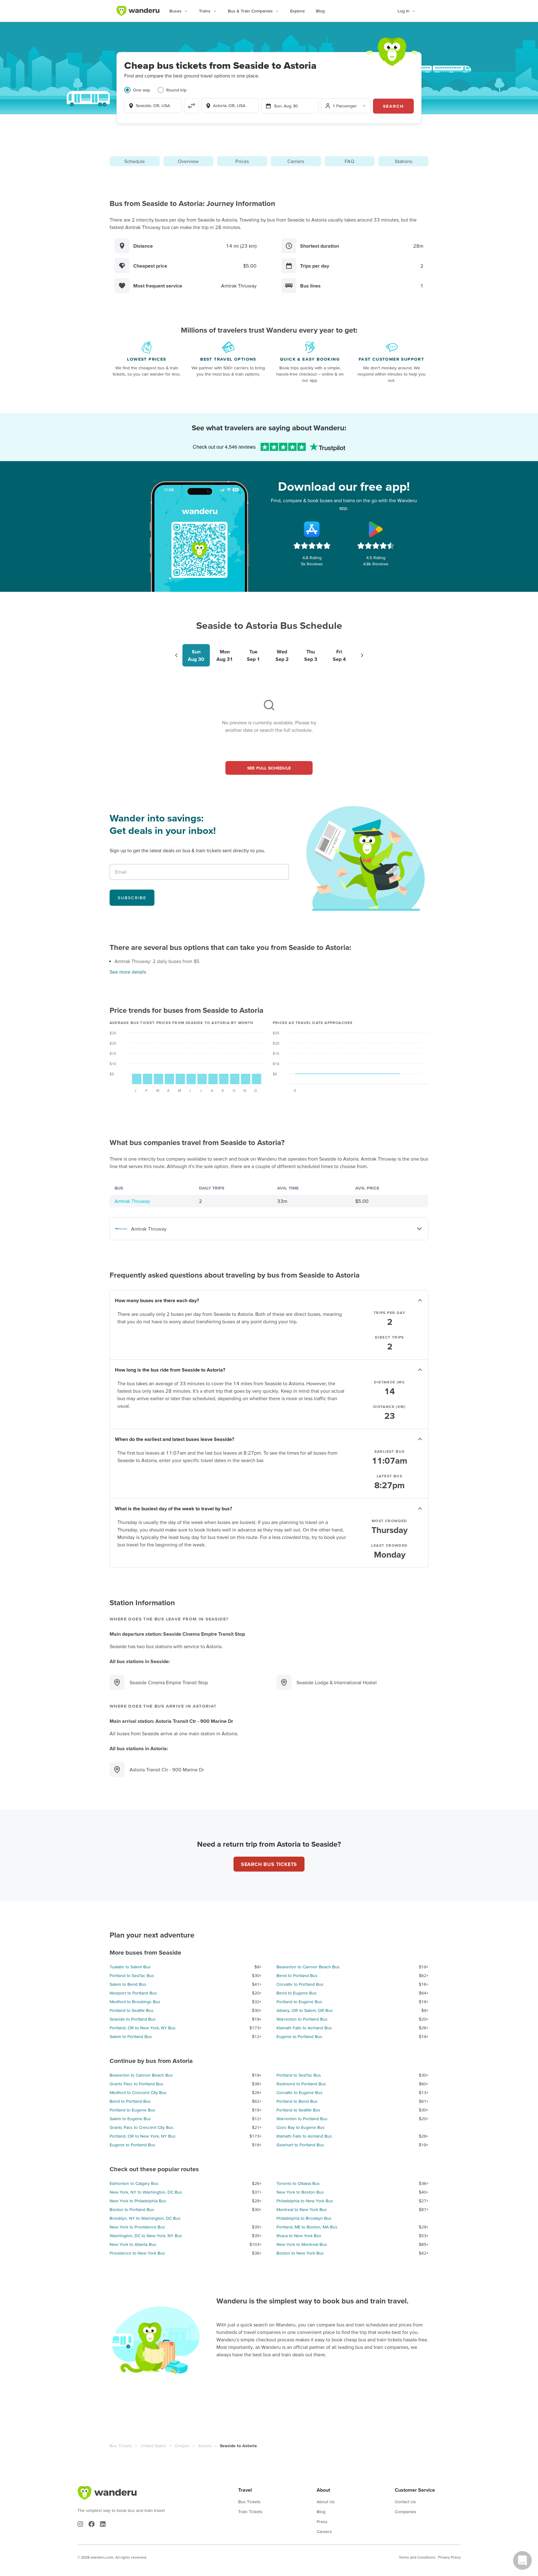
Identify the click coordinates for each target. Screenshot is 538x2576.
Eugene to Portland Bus (299, 2036)
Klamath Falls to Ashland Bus (304, 2028)
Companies (406, 2512)
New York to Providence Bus (137, 2227)
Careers (324, 2532)
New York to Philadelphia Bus (138, 2201)
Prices (242, 161)
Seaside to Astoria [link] (238, 2446)
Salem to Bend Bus (128, 1984)
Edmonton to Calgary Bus (134, 2183)
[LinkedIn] (103, 2524)
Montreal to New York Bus (302, 2209)
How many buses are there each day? (157, 1300)
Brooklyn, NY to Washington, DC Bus (145, 2218)
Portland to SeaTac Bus (132, 1975)
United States (153, 2446)
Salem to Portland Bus (131, 2036)
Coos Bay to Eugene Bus (301, 2127)
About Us (326, 2502)
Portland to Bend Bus (297, 2101)
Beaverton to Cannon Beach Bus (308, 1967)
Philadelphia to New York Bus (305, 2201)
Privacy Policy (449, 2557)
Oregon (182, 2446)
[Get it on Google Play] (376, 529)
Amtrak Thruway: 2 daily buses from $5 (157, 961)
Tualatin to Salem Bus (130, 1967)
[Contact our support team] (522, 2560)
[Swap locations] (191, 106)
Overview (188, 161)
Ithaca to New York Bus (299, 2236)
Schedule (134, 161)
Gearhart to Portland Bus (300, 2145)
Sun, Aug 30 (286, 106)
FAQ (349, 161)
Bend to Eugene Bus (297, 1993)
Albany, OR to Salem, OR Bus (305, 2010)
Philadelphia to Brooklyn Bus (304, 2218)
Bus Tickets (121, 2446)
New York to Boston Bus (300, 2192)
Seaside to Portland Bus (133, 2019)
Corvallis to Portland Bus (300, 1984)
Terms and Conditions (417, 2557)
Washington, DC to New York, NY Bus (146, 2236)
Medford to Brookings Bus (135, 2002)
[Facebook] (92, 2524)
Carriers (296, 161)
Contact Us (405, 2502)
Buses (175, 11)
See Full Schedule (269, 768)
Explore (297, 11)
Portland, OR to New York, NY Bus (143, 2028)
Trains (205, 11)
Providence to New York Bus (137, 2253)
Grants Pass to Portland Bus (137, 2084)
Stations (404, 161)
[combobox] (153, 105)
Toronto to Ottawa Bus (298, 2183)
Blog (320, 11)
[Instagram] (80, 2524)
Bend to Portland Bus (297, 1975)
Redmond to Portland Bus (301, 2084)
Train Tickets (250, 2512)
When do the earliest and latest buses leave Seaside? (175, 1439)
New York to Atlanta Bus (133, 2244)
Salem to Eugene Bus (130, 2119)
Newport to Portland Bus (133, 1993)
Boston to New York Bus (300, 2253)
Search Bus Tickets (269, 1864)
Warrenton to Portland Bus (302, 2019)
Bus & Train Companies (250, 11)
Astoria (205, 2446)
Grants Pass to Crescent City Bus (142, 2127)
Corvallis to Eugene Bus (300, 2092)
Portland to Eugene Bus (299, 2002)
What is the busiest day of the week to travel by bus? (173, 1508)
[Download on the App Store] (312, 529)
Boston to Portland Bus (132, 2209)
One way (142, 90)
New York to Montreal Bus (302, 2244)
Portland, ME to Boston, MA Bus (307, 2227)
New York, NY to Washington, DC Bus (146, 2192)
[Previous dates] (176, 655)
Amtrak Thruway (132, 1201)
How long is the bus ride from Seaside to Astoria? (170, 1370)
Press (322, 2522)
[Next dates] (362, 655)
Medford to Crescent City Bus (138, 2092)
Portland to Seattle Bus (132, 2010)
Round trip (176, 90)
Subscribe (132, 898)
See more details (128, 972)
